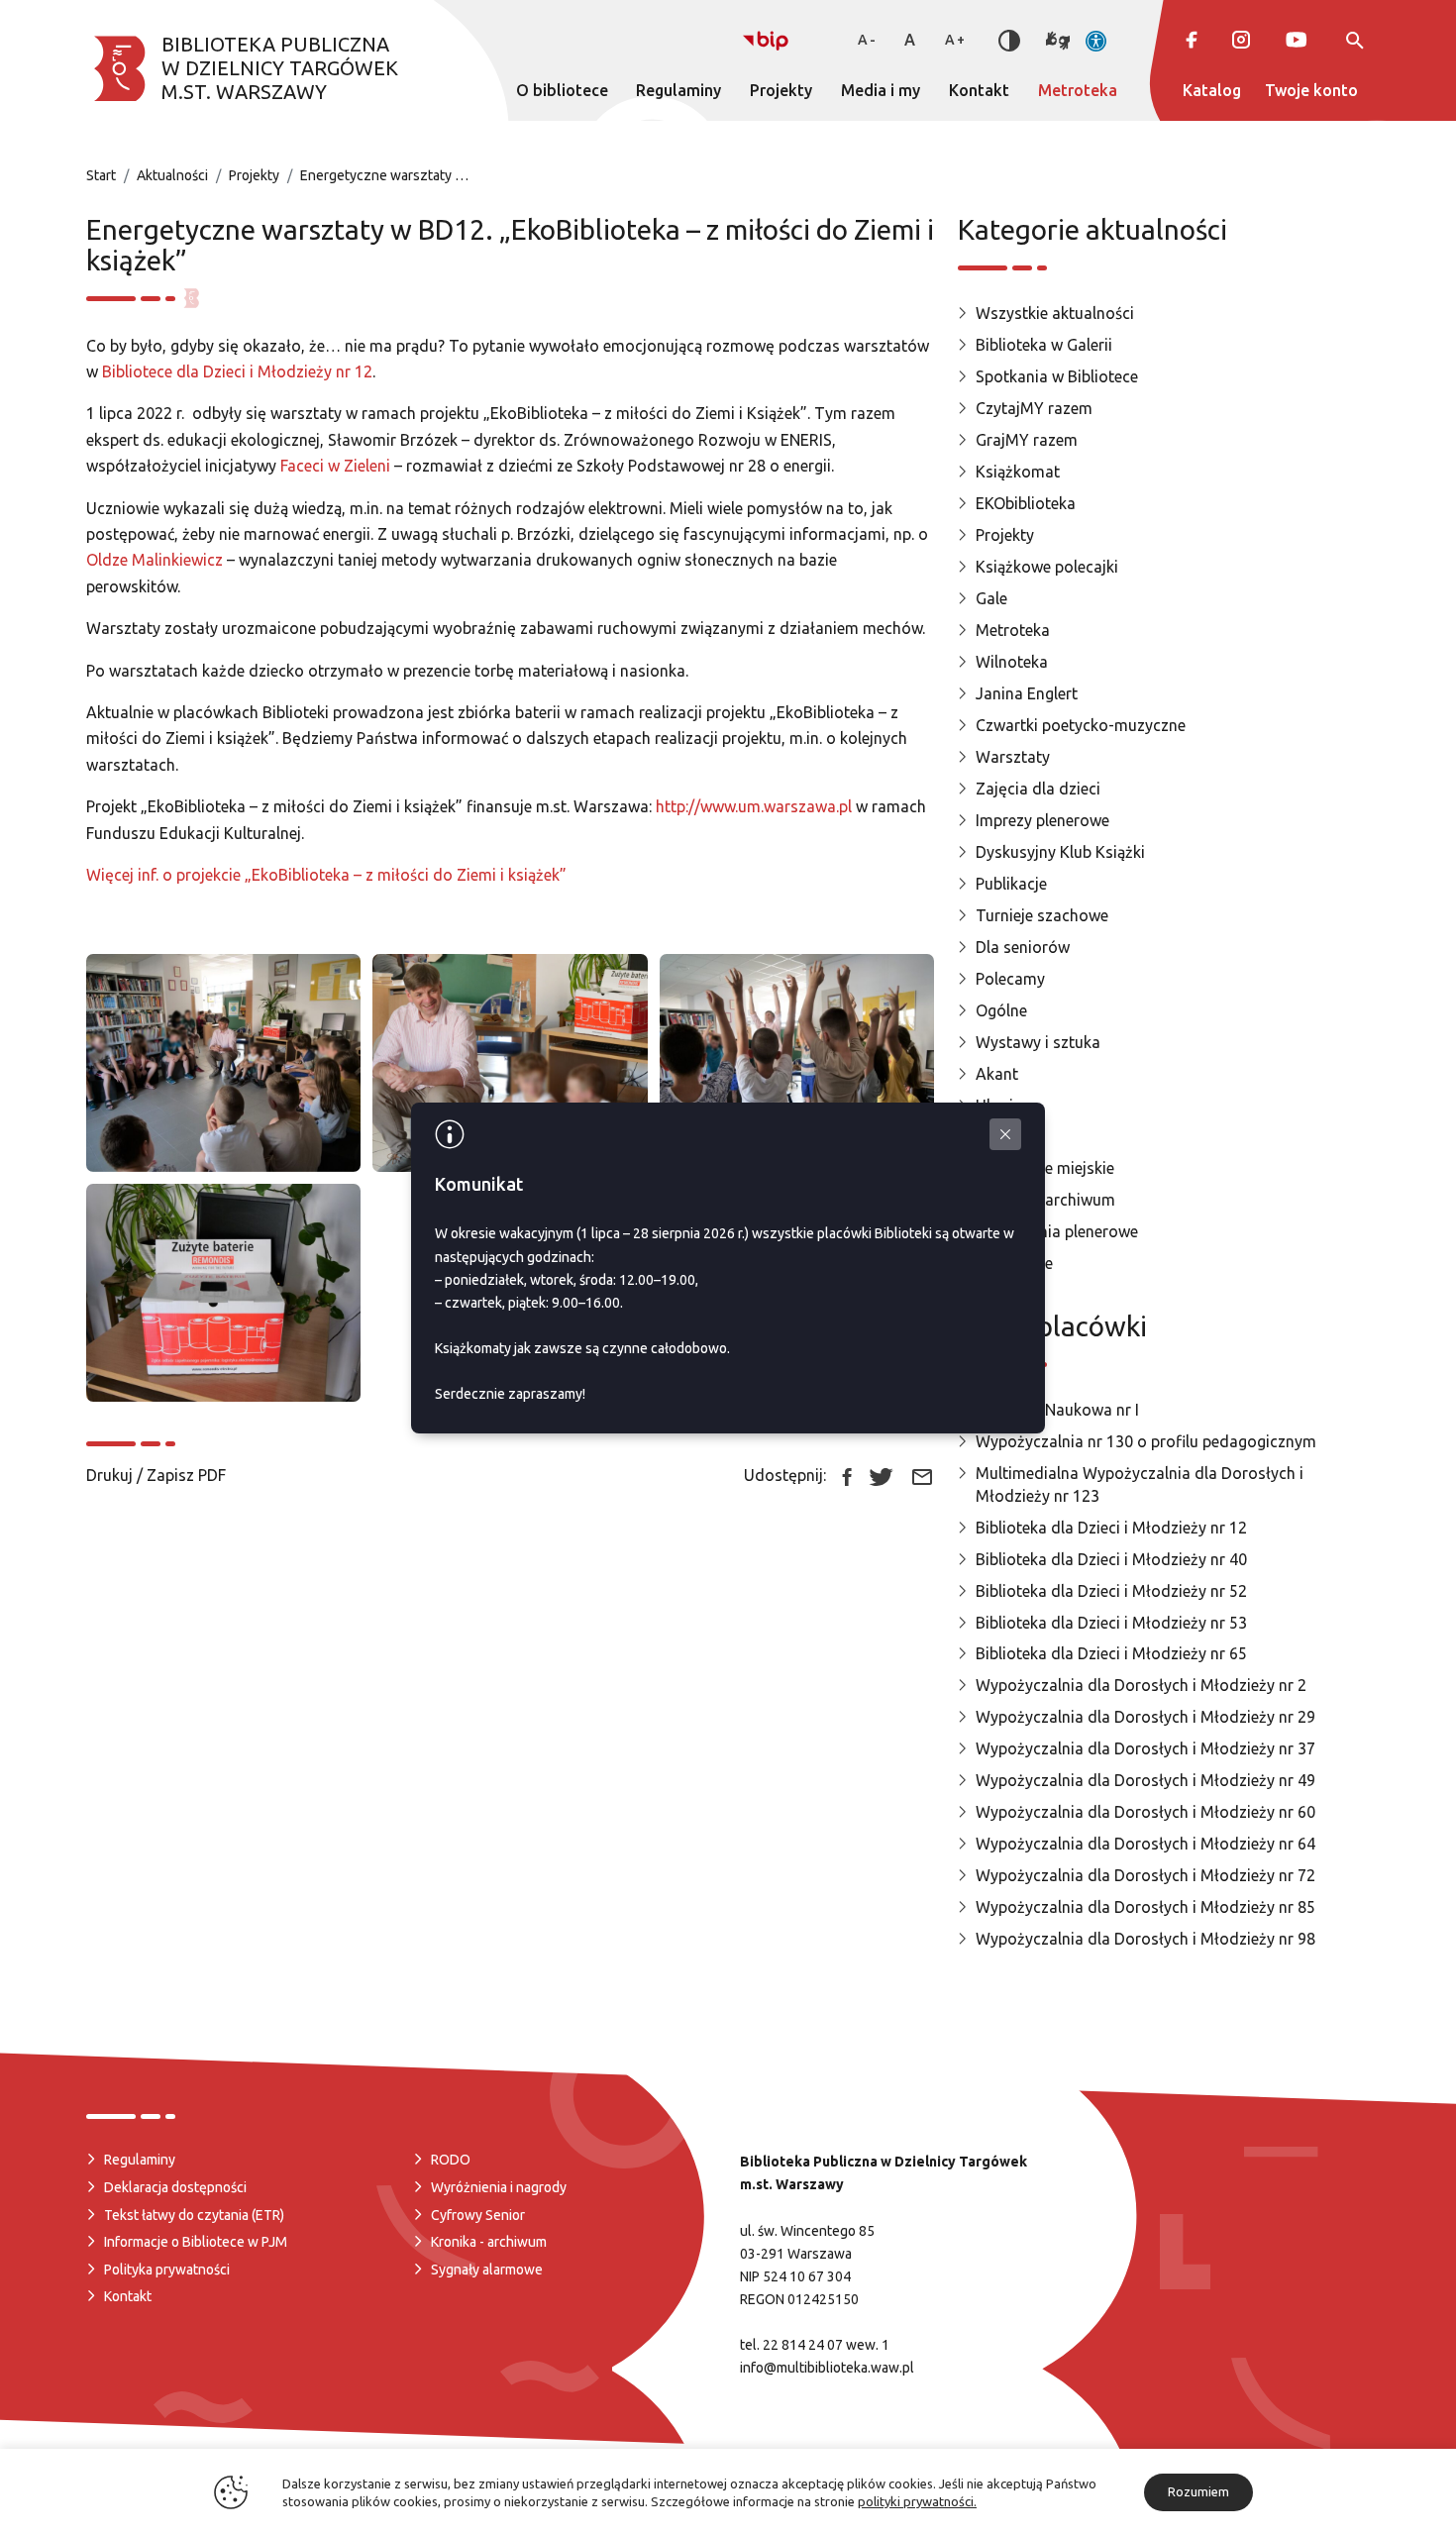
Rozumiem (1198, 2491)
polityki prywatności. (917, 2501)
